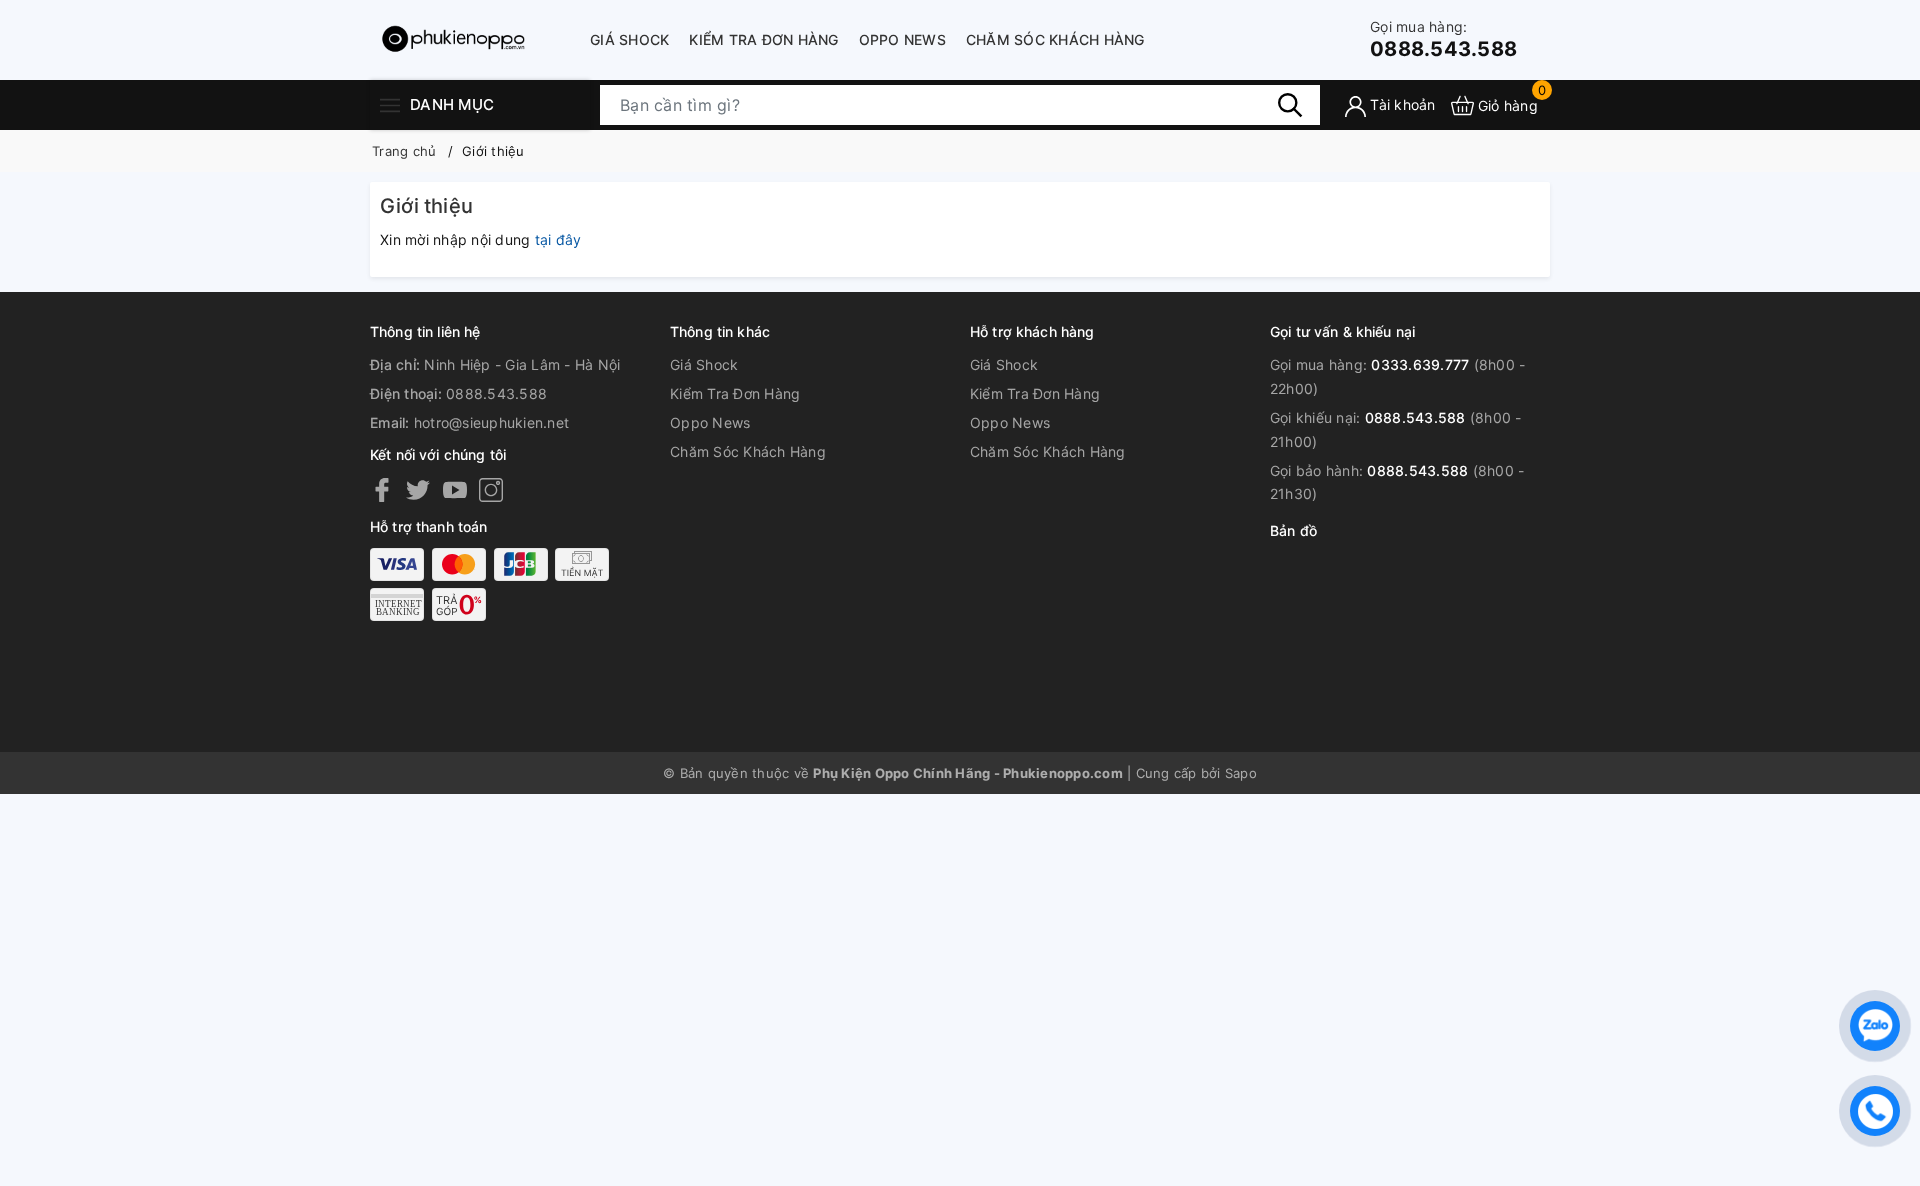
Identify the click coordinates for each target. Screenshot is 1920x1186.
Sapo (1241, 773)
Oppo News (902, 39)
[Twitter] (418, 488)
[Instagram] (491, 488)
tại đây (558, 239)
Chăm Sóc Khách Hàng (1055, 39)
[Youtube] (455, 488)
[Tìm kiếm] (1290, 105)
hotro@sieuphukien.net (491, 422)
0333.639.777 (1420, 364)
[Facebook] (382, 488)
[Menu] (390, 104)
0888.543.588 (1443, 39)
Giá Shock (629, 39)
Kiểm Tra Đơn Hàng (763, 39)
